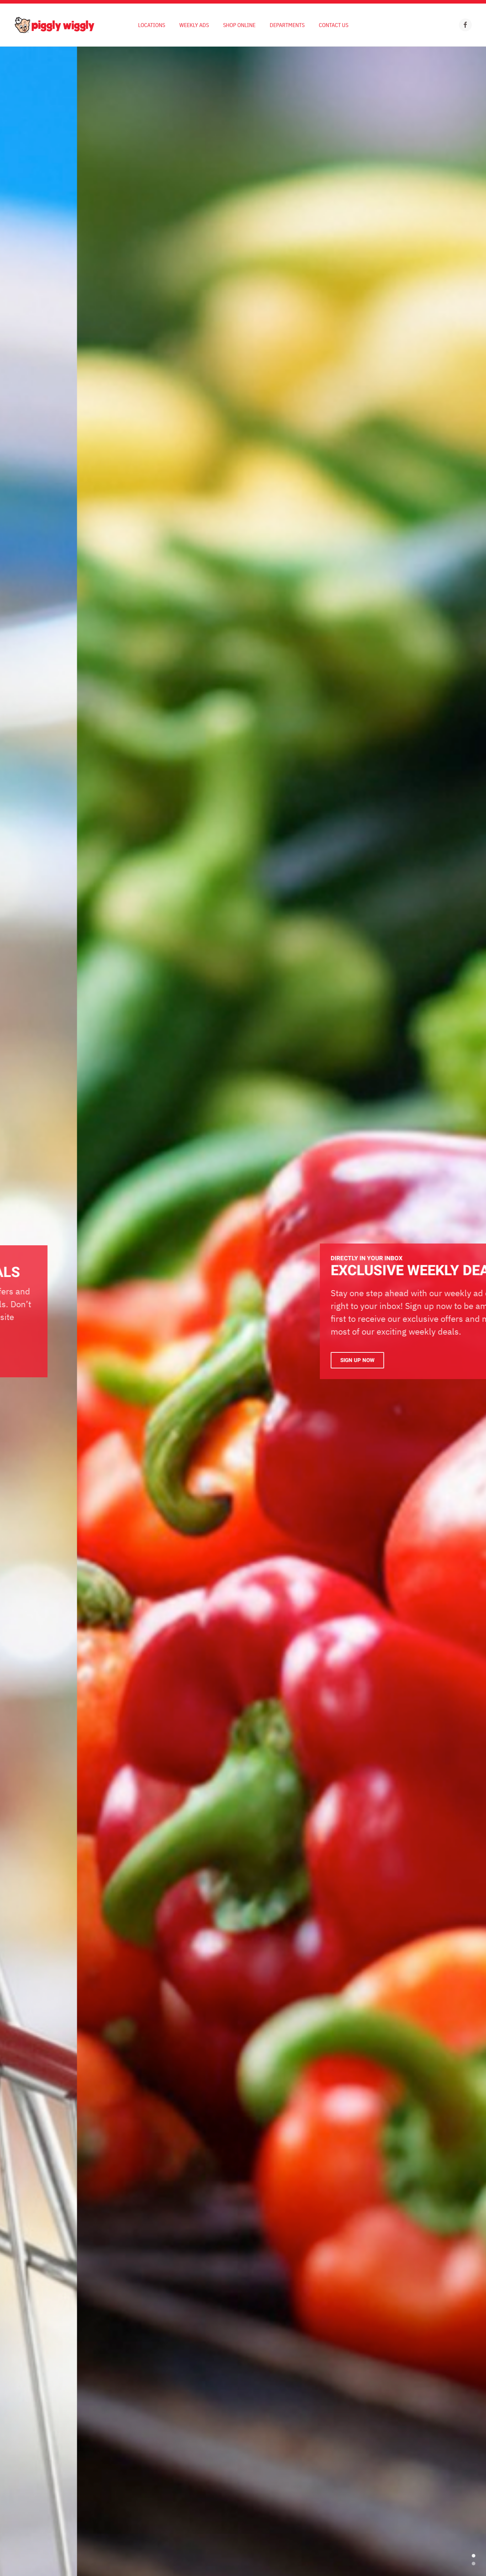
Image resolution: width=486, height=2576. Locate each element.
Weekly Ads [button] (194, 25)
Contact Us (334, 25)
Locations (152, 25)
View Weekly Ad (284, 1358)
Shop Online (239, 25)
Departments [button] (287, 25)
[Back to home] (54, 25)
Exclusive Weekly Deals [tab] (474, 2556)
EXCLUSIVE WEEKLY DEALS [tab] (474, 2564)
